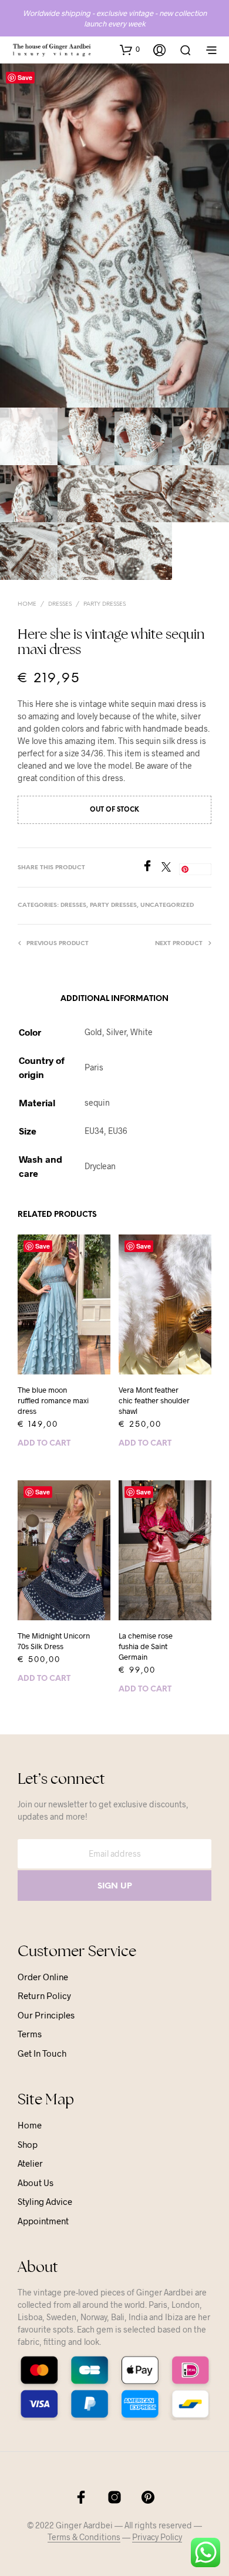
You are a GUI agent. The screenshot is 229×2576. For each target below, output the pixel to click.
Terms (30, 2034)
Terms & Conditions (84, 2537)
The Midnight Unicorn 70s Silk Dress (54, 1641)
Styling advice (45, 2201)
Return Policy (44, 1996)
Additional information (114, 999)
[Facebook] (151, 868)
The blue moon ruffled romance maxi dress (53, 1400)
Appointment (43, 2221)
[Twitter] (170, 868)
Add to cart (44, 1444)
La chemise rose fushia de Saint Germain (146, 1646)
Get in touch (42, 2053)
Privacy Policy (157, 2537)
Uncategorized (167, 905)
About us (36, 2183)
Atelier (30, 2163)
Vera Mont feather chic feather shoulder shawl (154, 1400)
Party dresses (105, 604)
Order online (43, 1977)
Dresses (60, 604)
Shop (28, 2144)
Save (25, 77)
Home (27, 604)
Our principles (46, 2015)
